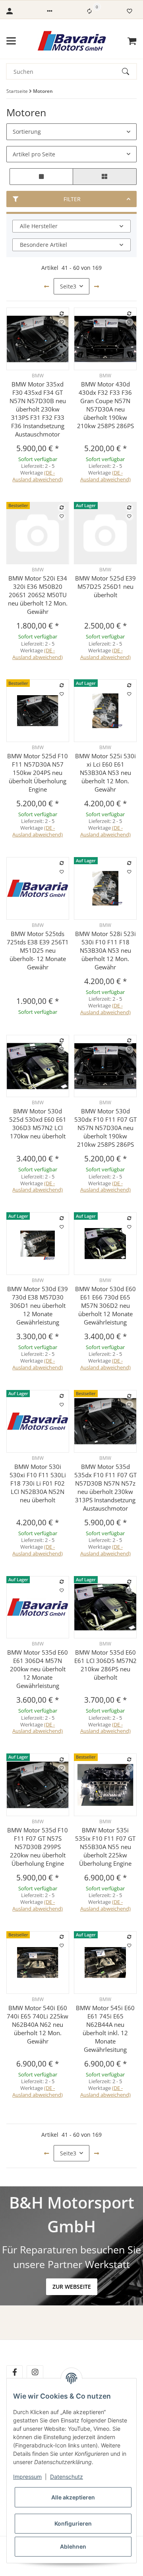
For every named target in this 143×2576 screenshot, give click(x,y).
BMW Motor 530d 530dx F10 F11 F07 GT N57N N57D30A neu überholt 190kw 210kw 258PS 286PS (105, 1128)
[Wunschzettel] (129, 11)
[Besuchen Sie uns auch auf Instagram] (35, 2372)
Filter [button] (72, 199)
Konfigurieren (73, 2523)
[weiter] (97, 286)
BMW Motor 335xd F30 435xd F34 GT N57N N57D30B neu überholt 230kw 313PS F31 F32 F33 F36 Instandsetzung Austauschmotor (38, 409)
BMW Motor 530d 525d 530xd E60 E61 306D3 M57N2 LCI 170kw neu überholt (38, 1124)
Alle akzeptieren (73, 2497)
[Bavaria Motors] (72, 41)
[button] (50, 11)
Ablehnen (73, 2546)
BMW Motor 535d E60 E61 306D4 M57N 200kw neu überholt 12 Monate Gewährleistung (38, 1669)
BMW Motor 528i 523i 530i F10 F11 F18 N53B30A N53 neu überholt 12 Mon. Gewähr (105, 950)
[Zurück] (46, 286)
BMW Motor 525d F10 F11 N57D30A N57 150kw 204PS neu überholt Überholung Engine (38, 773)
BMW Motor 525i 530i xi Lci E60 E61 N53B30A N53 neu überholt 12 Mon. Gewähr (105, 773)
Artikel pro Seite (34, 154)
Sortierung (27, 132)
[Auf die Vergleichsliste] (62, 313)
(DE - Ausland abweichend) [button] (38, 476)
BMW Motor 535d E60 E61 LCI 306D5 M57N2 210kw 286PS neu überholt (105, 1665)
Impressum (27, 2477)
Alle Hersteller (39, 226)
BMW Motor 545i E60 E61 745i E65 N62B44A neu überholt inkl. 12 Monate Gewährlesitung (105, 2029)
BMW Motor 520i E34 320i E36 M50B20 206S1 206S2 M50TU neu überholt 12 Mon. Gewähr (38, 595)
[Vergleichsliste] (89, 11)
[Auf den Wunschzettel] (62, 322)
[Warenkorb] (132, 41)
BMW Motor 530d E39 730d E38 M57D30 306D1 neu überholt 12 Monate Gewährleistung (38, 1305)
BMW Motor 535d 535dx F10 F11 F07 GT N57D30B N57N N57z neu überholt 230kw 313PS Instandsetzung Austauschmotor (105, 1487)
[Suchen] (129, 71)
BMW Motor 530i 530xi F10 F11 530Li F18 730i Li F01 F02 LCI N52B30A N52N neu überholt (38, 1483)
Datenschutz (67, 2477)
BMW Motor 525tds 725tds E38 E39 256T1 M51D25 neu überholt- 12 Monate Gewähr (38, 950)
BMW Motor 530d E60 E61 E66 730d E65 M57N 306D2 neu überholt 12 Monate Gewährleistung (105, 1305)
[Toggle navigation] (11, 41)
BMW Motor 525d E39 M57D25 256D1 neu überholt (105, 586)
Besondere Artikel (43, 245)
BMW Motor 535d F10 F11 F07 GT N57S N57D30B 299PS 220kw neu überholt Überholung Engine (38, 1847)
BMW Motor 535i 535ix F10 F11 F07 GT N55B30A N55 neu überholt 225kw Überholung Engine (105, 1847)
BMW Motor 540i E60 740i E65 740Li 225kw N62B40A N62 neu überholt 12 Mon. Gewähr (38, 2024)
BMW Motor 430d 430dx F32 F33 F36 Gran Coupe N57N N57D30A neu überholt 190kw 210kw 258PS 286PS (105, 405)
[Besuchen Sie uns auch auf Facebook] (14, 2372)
